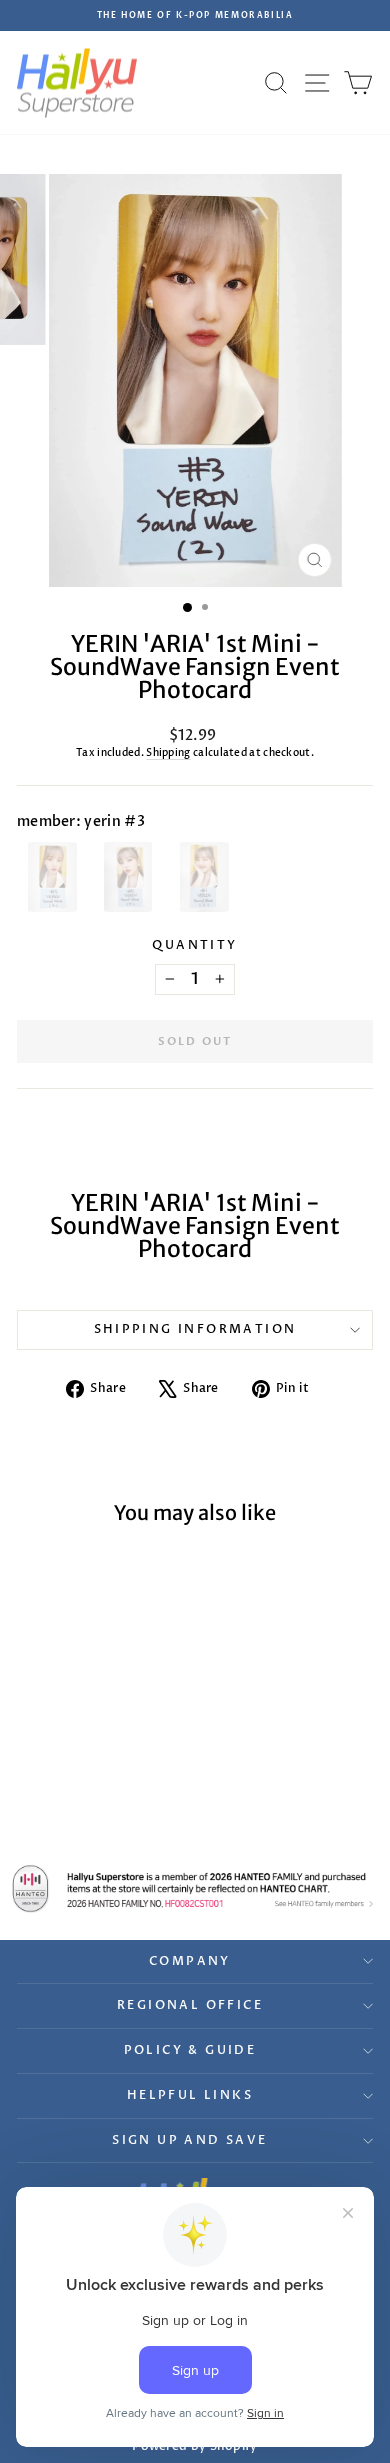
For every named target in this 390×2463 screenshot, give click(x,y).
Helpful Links (190, 2095)
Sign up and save (189, 2140)
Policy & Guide (190, 2050)
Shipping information (195, 1329)
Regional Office (190, 2005)
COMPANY (190, 1961)
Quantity (194, 945)
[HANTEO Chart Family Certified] (195, 1888)
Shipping (168, 753)
